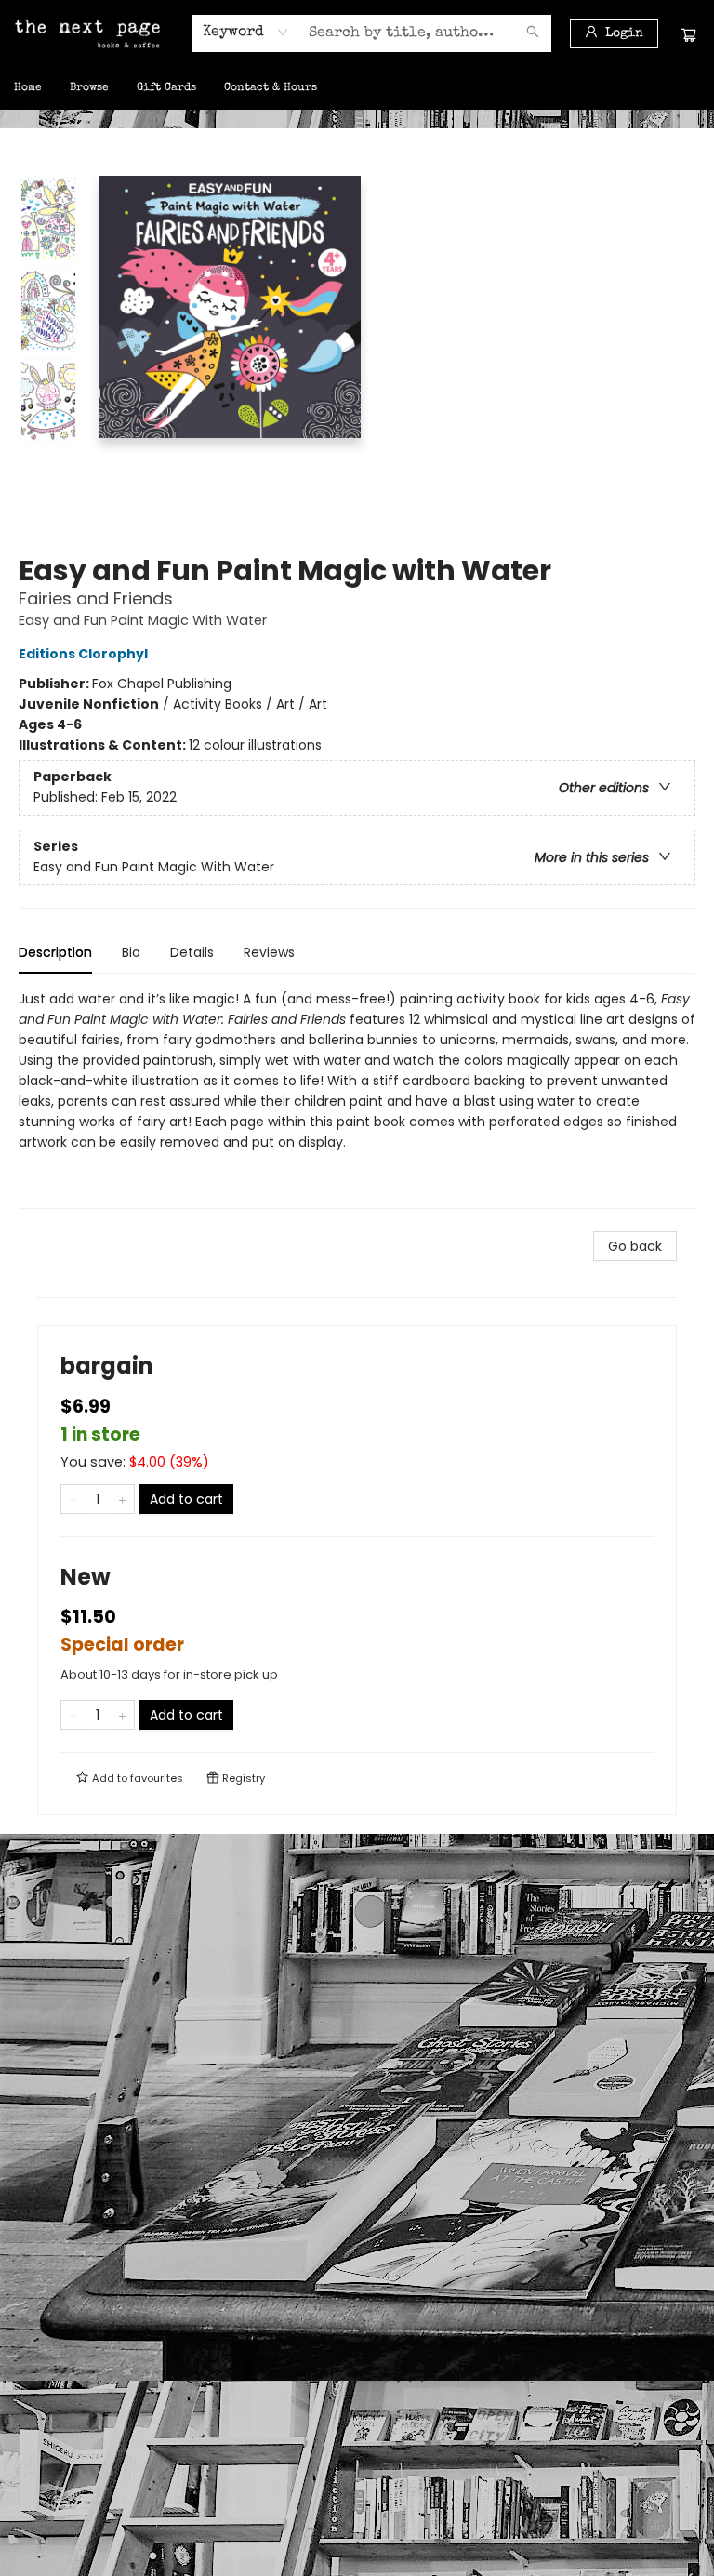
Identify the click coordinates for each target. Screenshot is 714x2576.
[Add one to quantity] (122, 1499)
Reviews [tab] (269, 952)
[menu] (357, 88)
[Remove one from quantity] (73, 1499)
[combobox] (246, 33)
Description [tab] (55, 952)
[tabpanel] (357, 1099)
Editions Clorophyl (83, 654)
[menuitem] (28, 88)
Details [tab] (192, 952)
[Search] (533, 33)
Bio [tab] (131, 952)
